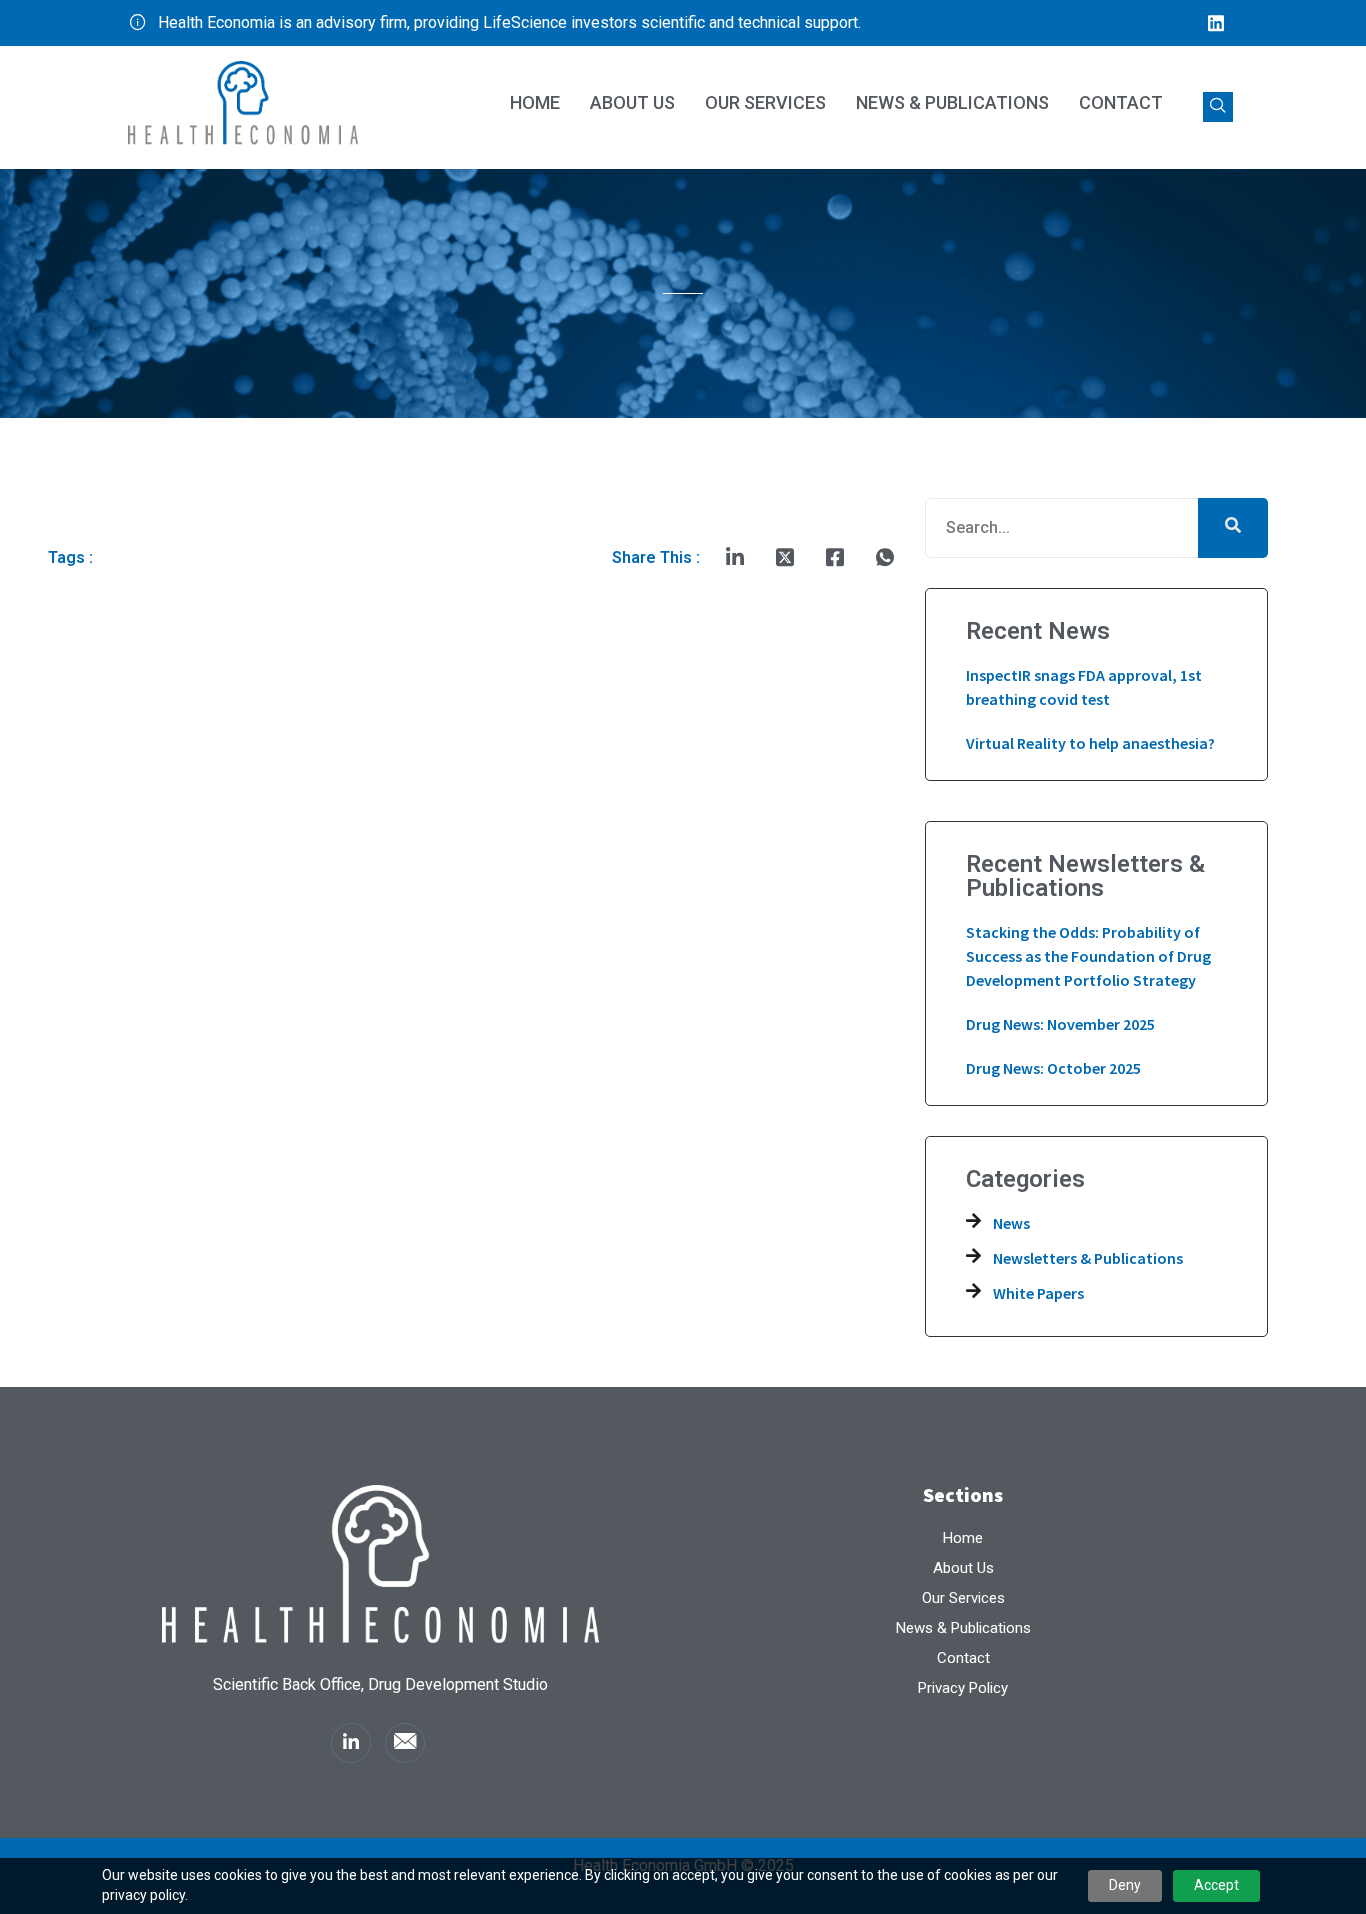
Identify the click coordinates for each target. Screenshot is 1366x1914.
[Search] (1233, 528)
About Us (632, 102)
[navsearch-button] (1218, 107)
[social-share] (735, 558)
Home (535, 102)
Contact (1121, 102)
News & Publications (952, 102)
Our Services (765, 102)
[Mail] (405, 1743)
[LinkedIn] (1216, 23)
